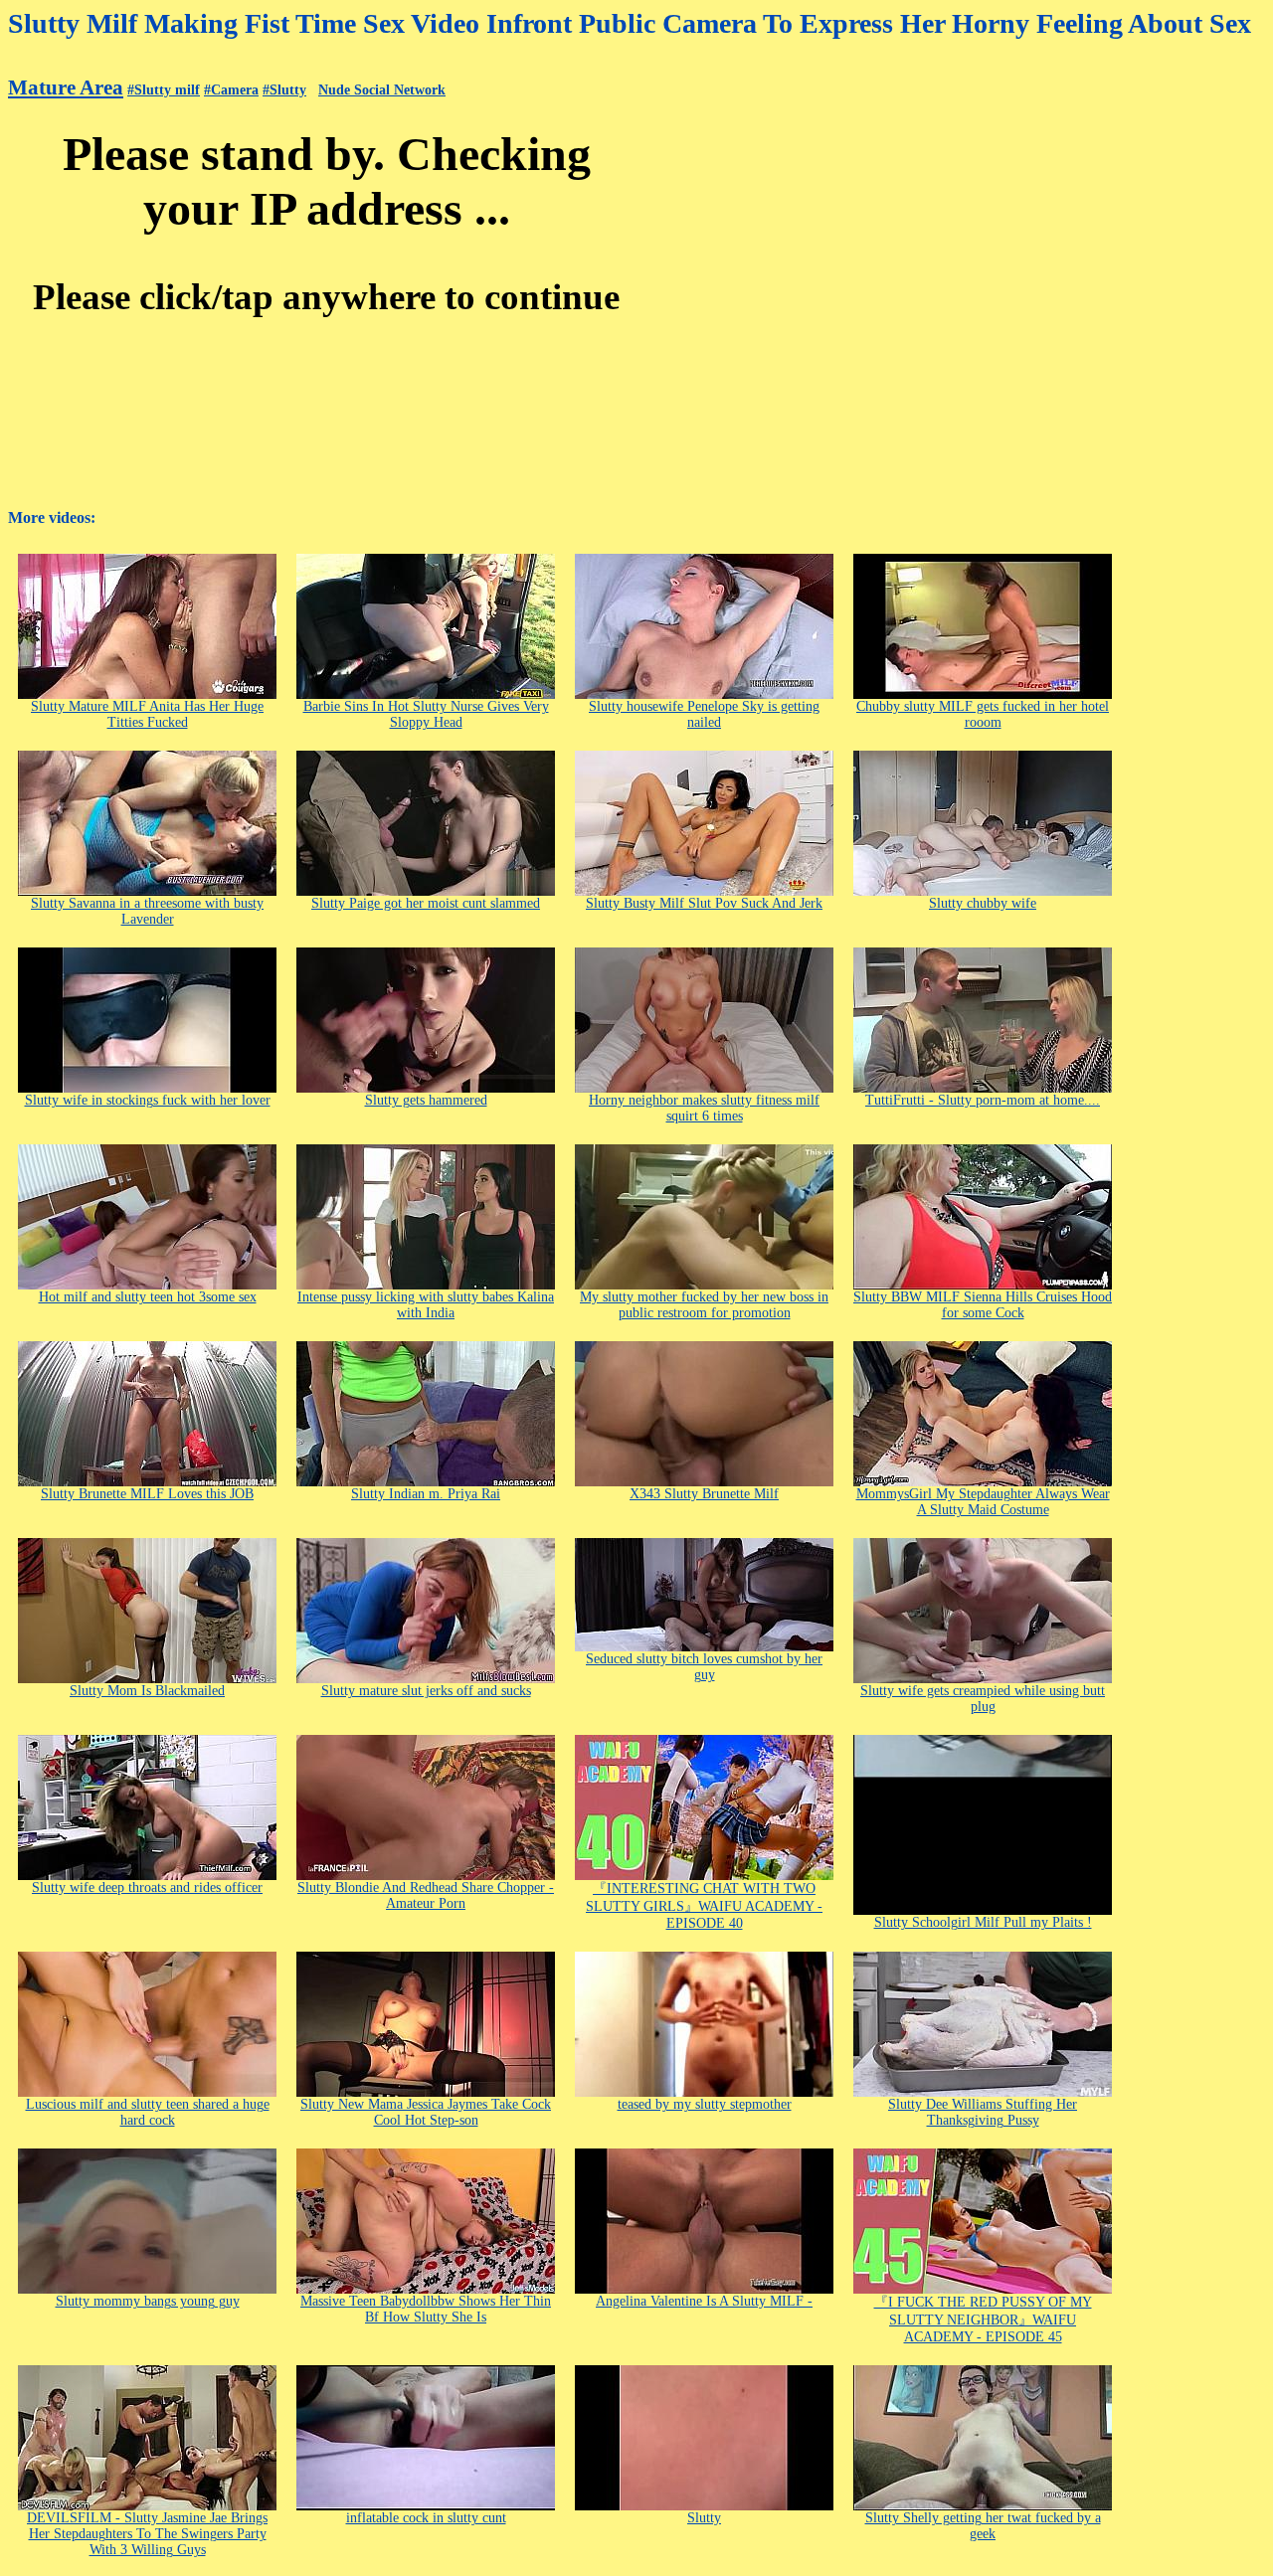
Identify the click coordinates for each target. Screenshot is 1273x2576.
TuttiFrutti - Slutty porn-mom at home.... (983, 1100)
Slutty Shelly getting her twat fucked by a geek (983, 2526)
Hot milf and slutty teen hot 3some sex (148, 1297)
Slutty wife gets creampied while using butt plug (983, 1699)
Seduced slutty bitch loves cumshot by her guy (704, 1667)
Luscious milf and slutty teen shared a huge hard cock (148, 2112)
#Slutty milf (164, 90)
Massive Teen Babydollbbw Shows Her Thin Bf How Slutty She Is (426, 2309)
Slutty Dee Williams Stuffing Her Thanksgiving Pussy (983, 2112)
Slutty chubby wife (983, 903)
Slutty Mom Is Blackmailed (147, 1691)
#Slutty (284, 90)
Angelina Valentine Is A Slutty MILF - (704, 2301)
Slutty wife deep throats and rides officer (147, 1888)
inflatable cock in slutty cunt (426, 2518)
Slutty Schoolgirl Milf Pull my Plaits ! (983, 1922)
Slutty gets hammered (426, 1100)
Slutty (704, 2518)
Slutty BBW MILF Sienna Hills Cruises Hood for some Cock (983, 1305)
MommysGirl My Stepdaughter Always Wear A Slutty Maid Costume (983, 1502)
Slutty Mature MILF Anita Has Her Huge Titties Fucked (147, 714)
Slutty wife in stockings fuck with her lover (148, 1100)
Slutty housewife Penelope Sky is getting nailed (704, 714)
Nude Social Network (382, 90)
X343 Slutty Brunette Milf (704, 1494)
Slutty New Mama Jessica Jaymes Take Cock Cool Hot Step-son (426, 2112)
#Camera (231, 90)
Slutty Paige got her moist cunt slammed (426, 903)
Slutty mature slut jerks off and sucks (426, 1691)
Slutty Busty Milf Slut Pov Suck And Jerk (704, 903)
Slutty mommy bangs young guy (148, 2301)
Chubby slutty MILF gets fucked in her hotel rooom (983, 714)
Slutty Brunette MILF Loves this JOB (147, 1494)
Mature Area (66, 87)
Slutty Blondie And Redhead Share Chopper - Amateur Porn (426, 1895)
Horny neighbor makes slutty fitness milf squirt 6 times (704, 1108)
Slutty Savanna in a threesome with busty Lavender (147, 911)
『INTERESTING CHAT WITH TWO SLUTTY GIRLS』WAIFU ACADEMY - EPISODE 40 (704, 1906)
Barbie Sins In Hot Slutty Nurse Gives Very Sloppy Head (426, 714)
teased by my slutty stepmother (705, 2104)
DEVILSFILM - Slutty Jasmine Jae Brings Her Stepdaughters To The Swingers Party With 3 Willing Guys (147, 2534)
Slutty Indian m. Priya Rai (426, 1494)
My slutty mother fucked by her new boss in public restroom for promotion (704, 1305)
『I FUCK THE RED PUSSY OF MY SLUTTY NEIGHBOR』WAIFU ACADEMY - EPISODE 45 (983, 2319)
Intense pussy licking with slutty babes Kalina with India (426, 1305)
